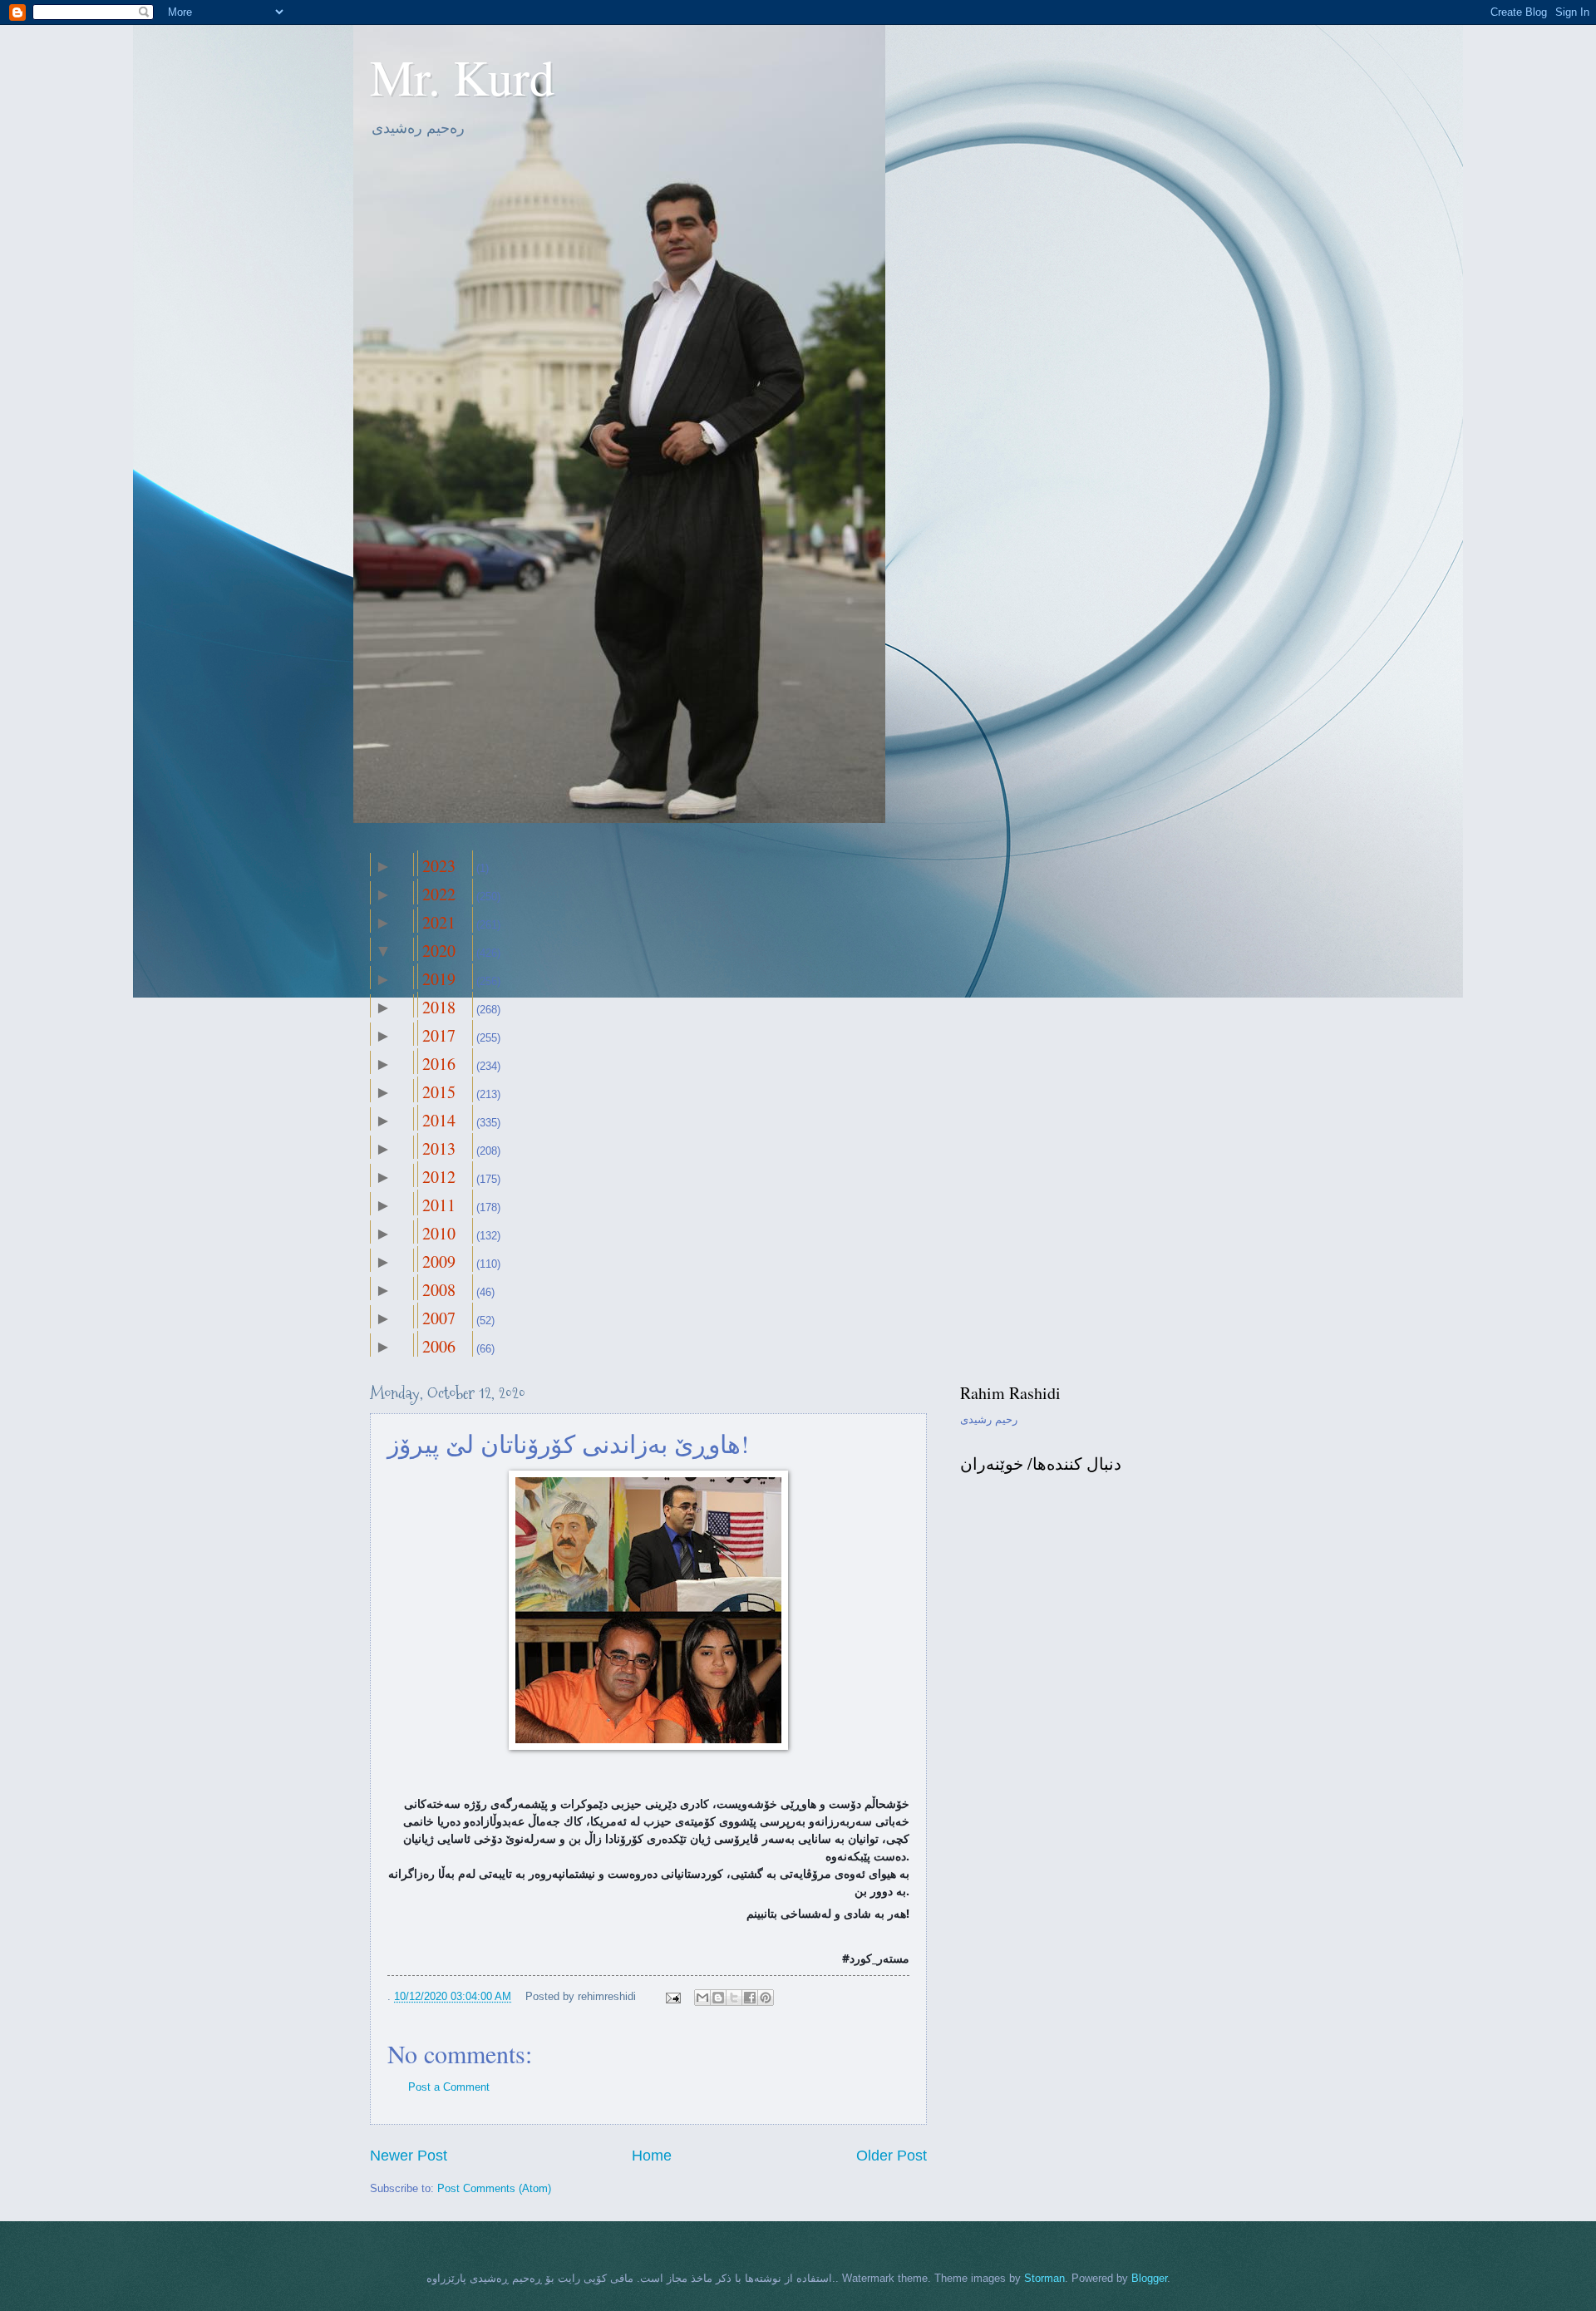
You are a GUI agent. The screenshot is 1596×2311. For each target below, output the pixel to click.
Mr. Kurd (462, 76)
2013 (439, 1148)
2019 (439, 979)
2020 (439, 951)
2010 (439, 1233)
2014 (439, 1120)
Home (652, 2156)
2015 (439, 1092)
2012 (439, 1177)
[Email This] (702, 1998)
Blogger (1149, 2278)
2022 (439, 894)
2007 (439, 1318)
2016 (439, 1064)
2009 (439, 1261)
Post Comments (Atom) (494, 2188)
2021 (439, 922)
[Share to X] (734, 1998)
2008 (439, 1290)
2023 (439, 866)
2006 (439, 1346)
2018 (439, 1007)
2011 (439, 1205)
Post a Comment (449, 2087)
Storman (1044, 2278)
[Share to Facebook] (750, 1998)
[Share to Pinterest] (766, 1998)
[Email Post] (672, 1996)
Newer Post (409, 2156)
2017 (439, 1035)
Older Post (892, 2156)
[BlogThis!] (718, 1998)
